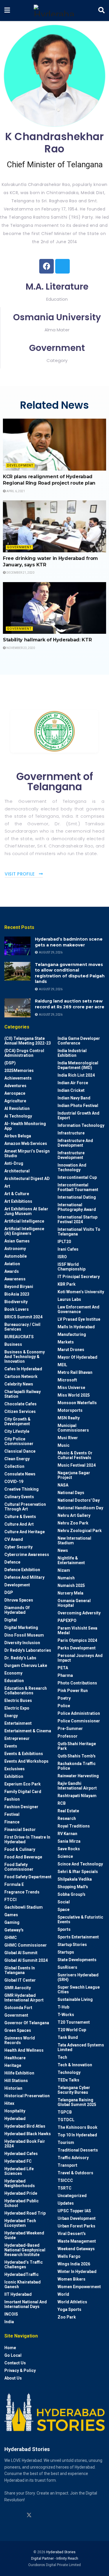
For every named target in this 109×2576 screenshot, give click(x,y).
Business (13, 1344)
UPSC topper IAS (74, 2211)
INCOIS (11, 2314)
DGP (9, 1592)
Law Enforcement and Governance (78, 1309)
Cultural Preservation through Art (25, 1507)
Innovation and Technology (72, 1167)
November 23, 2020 (20, 648)
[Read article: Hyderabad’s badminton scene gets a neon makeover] (17, 946)
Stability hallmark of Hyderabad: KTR (47, 640)
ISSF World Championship (72, 1267)
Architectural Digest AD (27, 1179)
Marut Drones (71, 1350)
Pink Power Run (73, 1691)
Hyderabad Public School (22, 2203)
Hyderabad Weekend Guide (24, 2235)
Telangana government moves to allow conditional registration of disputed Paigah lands (70, 973)
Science (65, 1856)
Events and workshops (26, 1761)
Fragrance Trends (22, 1892)
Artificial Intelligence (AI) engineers (24, 1231)
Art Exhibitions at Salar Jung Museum (26, 1211)
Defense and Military (24, 1577)
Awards (12, 1271)
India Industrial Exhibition (72, 1053)
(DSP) (10, 1063)
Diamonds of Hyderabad (17, 1610)
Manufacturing (72, 1334)
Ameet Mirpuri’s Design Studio (27, 1153)
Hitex (9, 2103)
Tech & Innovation (75, 2065)
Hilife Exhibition (19, 2073)
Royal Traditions (74, 1826)
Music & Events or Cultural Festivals (75, 1455)
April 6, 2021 (15, 491)
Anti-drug (14, 1163)
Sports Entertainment (78, 1937)
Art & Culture (17, 1194)
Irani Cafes (68, 1249)
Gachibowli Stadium (24, 1907)
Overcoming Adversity (79, 1613)
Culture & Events (20, 1517)
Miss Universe (71, 1388)
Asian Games (17, 1241)
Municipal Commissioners (73, 1428)
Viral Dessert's (72, 2234)
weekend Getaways (76, 2249)
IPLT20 (64, 1242)
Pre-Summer (70, 1729)
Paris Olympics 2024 (77, 1640)
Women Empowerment (79, 2287)
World (63, 2294)
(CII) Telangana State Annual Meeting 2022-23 (28, 1041)
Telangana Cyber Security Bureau (74, 2090)
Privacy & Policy (20, 2370)
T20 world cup (72, 2030)
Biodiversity (16, 1302)
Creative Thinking (22, 1489)
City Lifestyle (17, 1431)
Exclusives (15, 1769)
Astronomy (15, 1249)
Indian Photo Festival (78, 1106)
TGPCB (65, 2112)
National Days (71, 1493)
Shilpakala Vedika (75, 1879)
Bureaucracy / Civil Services (22, 1327)
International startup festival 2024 (77, 1219)
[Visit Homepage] (54, 11)
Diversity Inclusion (22, 1643)
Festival (12, 1814)
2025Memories (19, 1071)
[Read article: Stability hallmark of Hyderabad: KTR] (54, 608)
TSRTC (65, 2188)
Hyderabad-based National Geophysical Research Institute (25, 2250)
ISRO (62, 1257)
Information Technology (81, 1125)
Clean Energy (17, 1459)
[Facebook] (47, 266)
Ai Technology (18, 1116)
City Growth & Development (17, 1421)
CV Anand (14, 1539)
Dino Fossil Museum (24, 1635)
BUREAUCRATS (19, 1337)
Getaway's (14, 1930)
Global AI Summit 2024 (26, 1960)
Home (10, 2348)
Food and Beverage (23, 1857)
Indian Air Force (73, 1083)
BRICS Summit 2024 (23, 1317)
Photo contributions (77, 1683)
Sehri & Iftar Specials (78, 1872)
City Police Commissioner (19, 1441)
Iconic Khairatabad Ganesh (23, 2284)
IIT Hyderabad (18, 2294)
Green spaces (18, 2030)
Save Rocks (69, 1849)
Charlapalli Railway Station (23, 1394)
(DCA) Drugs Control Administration (24, 1053)
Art (7, 1186)
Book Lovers (17, 1309)
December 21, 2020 (20, 573)
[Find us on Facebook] (51, 2515)
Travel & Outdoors (75, 2173)
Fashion (12, 1799)
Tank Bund (68, 2037)
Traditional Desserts (78, 2150)
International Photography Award (77, 1207)
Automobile (16, 1256)
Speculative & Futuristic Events (80, 1919)
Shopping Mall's (73, 1887)
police (64, 1706)
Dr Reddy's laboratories (28, 1650)
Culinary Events (19, 1497)
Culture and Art (19, 1524)
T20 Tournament (74, 2022)
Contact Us (15, 2363)
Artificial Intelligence (24, 1221)
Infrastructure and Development (75, 1143)
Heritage (13, 2065)
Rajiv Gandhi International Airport (77, 1786)
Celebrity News (19, 1384)
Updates (66, 2203)
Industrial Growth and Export (78, 1115)
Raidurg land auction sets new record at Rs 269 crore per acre (70, 1004)
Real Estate (68, 1811)
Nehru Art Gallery (74, 1515)
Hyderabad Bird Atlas (25, 2126)
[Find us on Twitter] (29, 2515)
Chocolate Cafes (20, 1404)
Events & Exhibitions (24, 1754)
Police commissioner (79, 1721)
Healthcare (15, 2058)
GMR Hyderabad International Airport (24, 1998)
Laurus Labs (69, 1299)
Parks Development (77, 1648)
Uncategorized (72, 2196)
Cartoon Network (21, 1376)
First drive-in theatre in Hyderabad (27, 1839)
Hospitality (15, 2111)
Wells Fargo (69, 2256)
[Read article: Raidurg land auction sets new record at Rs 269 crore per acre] (17, 1008)
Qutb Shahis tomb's (77, 1756)
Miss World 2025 (74, 1395)
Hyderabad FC (18, 2161)
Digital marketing (21, 1628)
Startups (66, 1952)
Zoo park (67, 2317)
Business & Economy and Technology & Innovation (25, 1357)
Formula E (14, 1884)
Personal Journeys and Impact (80, 1658)
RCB (62, 1803)
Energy (11, 1716)
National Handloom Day (80, 1508)
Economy (13, 1673)
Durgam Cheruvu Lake (26, 1665)
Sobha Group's (72, 1894)
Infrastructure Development (71, 1155)
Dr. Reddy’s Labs (20, 1658)
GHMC (11, 1938)
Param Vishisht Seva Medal (77, 1630)
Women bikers (72, 2279)
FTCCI (10, 1900)
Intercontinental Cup (77, 1177)
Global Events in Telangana (20, 1970)
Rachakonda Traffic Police (77, 1766)
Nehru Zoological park (80, 1531)
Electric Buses (18, 1700)
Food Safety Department (28, 1877)
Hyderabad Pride (21, 2193)
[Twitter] (62, 266)
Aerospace (15, 1093)
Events (11, 1746)
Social (64, 1902)
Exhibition (14, 1776)
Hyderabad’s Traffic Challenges (24, 2265)
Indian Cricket (71, 1090)
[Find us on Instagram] (7, 2515)
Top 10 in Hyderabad (77, 2135)
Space (64, 1910)
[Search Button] (101, 11)
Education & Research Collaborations (26, 1691)
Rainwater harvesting (78, 1776)
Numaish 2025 (71, 1585)
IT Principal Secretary (79, 1277)
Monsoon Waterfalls (77, 1403)
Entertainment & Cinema (28, 1731)
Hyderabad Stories (60, 2552)
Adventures (15, 1086)
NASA (63, 1485)
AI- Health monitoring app (25, 1126)
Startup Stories (72, 1945)
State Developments (77, 1960)
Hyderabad (15, 2119)
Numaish (66, 1578)
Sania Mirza (69, 1841)
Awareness (15, 1279)
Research (67, 1818)
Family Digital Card (23, 1792)
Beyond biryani (19, 1287)
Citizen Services (20, 1411)
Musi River (68, 1438)
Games (11, 1915)
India (9, 2322)
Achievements (18, 1078)
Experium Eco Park (23, 1784)
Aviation (12, 1264)
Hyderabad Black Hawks (28, 2134)
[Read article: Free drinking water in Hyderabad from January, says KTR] (54, 526)
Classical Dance (20, 1451)
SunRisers (67, 1967)
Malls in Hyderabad (76, 1327)
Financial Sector (20, 1830)
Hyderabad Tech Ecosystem (20, 2223)
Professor (68, 1736)
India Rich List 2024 (76, 1075)
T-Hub (63, 2007)
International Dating (77, 1197)
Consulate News (20, 1474)
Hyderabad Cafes (21, 2154)
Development (20, 465)
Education (14, 1681)
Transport (67, 2165)
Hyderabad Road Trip (25, 2213)
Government (19, 547)
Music (64, 1445)
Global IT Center (20, 1980)
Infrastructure (71, 1133)
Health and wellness (24, 2050)
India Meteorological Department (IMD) (78, 1065)
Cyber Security (18, 1547)
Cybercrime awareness (27, 1555)
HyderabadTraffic (22, 2274)
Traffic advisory (73, 2158)
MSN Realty (69, 1418)
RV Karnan (67, 1834)
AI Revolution (17, 1108)
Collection (14, 1466)
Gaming (12, 1922)
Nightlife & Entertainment (71, 1560)
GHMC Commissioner (26, 1945)
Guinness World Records (20, 2040)
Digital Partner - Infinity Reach (55, 2558)
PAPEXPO (67, 1621)
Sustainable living (75, 1999)
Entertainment (18, 1723)
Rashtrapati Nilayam (77, 1796)
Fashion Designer (21, 1807)
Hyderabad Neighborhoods (20, 2183)
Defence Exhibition (22, 1570)
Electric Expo (17, 1708)
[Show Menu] (7, 11)
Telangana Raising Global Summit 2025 (77, 2102)
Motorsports (70, 1410)
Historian (13, 2088)
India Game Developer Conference (79, 1041)
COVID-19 (14, 1482)
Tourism (66, 2142)
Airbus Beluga (18, 1136)
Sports (64, 1929)
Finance (12, 1822)
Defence (12, 1562)
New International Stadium (74, 1541)
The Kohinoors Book (77, 2127)
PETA (63, 1668)
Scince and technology (80, 1864)
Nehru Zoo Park (73, 1523)
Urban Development (77, 2218)
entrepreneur (17, 1738)
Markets (66, 1342)
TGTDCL (66, 2120)
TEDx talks (68, 2080)
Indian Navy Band (74, 1098)
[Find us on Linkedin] (18, 2515)
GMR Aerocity (18, 1988)
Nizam (64, 1570)
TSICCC (65, 2180)
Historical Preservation (27, 2096)
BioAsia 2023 (17, 1294)
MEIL (62, 1365)
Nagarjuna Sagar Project (74, 1475)
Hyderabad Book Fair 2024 (25, 2144)
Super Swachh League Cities (79, 1990)
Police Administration (79, 1713)
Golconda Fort (18, 2008)
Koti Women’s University (81, 1292)
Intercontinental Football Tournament (78, 1187)
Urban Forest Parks (76, 2226)
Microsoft (67, 1380)
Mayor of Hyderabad (77, 1357)
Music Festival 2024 (77, 1465)
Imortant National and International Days (26, 2304)
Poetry (64, 1698)
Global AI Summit (21, 1953)
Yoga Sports (69, 2309)
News (63, 1550)
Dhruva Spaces (19, 1600)
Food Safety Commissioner (19, 1867)
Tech (62, 2057)
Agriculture (15, 1101)
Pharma (65, 1675)
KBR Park (67, 1284)
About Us (13, 2378)
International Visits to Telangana (79, 1232)
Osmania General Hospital (74, 1603)
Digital (11, 1620)
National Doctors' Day (79, 1500)
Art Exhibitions (18, 1201)
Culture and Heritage (25, 1532)
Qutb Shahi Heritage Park (77, 1746)
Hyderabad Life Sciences (19, 2171)
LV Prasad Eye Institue (79, 1319)
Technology (69, 2072)
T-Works (66, 2015)
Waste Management (77, 2241)
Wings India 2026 (74, 2264)
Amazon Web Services (26, 1143)
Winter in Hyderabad (77, 2272)
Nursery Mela (70, 1593)
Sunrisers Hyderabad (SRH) (78, 1977)
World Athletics (72, 2302)
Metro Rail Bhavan (75, 1372)
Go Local (13, 2355)
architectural (17, 1171)
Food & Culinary (20, 1849)
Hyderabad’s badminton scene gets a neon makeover (69, 942)
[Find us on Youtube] (40, 2515)
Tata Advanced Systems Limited (81, 2047)
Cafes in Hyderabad (23, 1369)
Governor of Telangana (27, 2023)
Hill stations (16, 2081)
